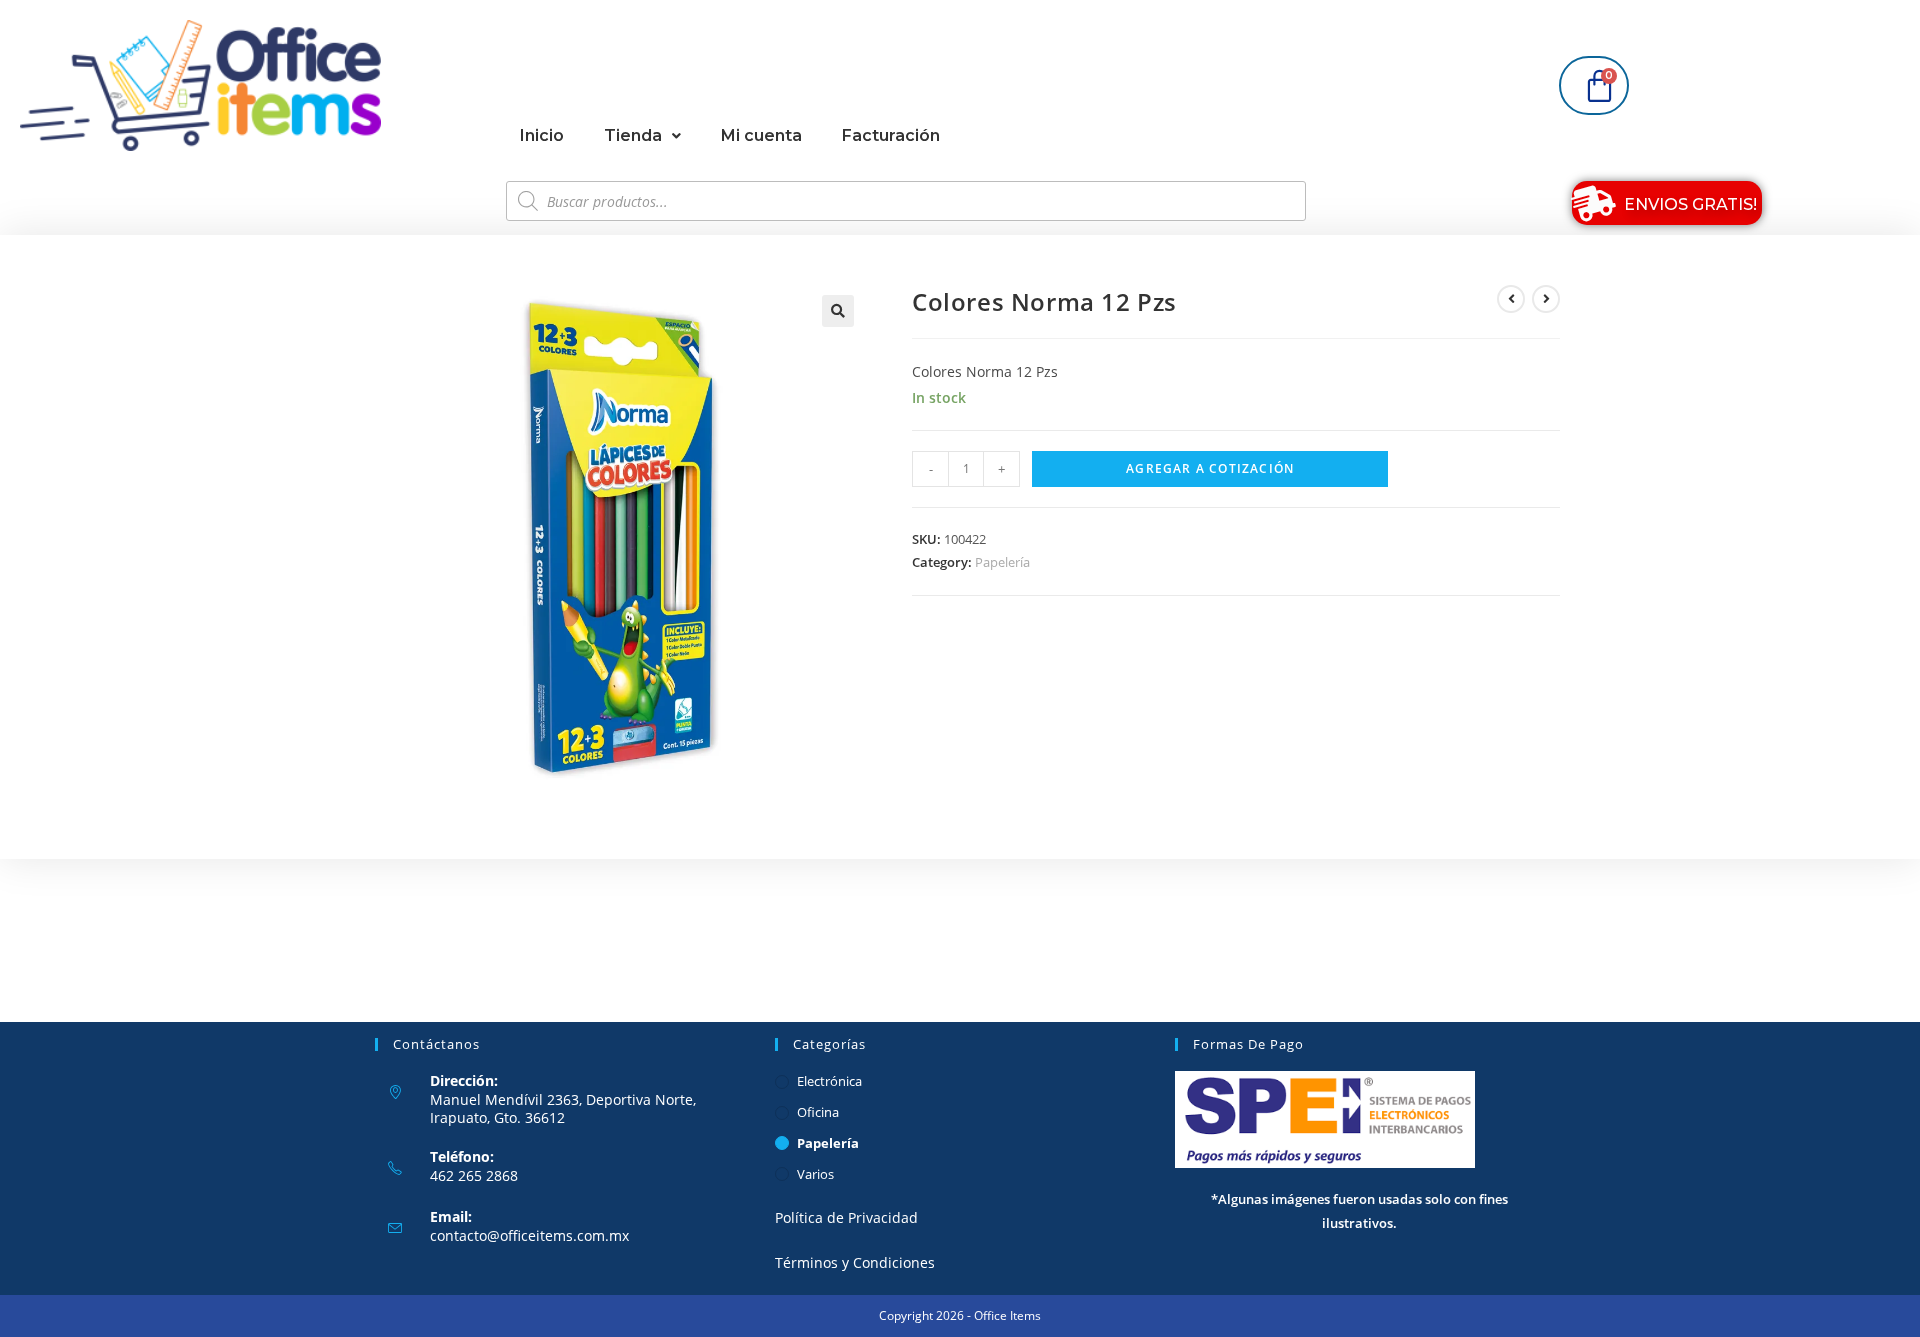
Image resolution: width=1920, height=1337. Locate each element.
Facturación (891, 135)
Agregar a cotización (1210, 468)
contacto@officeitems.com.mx (529, 1235)
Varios (815, 1174)
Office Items (1007, 1315)
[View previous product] (1511, 299)
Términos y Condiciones (855, 1262)
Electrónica (829, 1081)
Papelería (1002, 562)
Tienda (633, 135)
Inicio (542, 135)
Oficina (818, 1112)
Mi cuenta (761, 135)
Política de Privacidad (846, 1217)
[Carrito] (1594, 85)
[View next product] (1546, 299)
